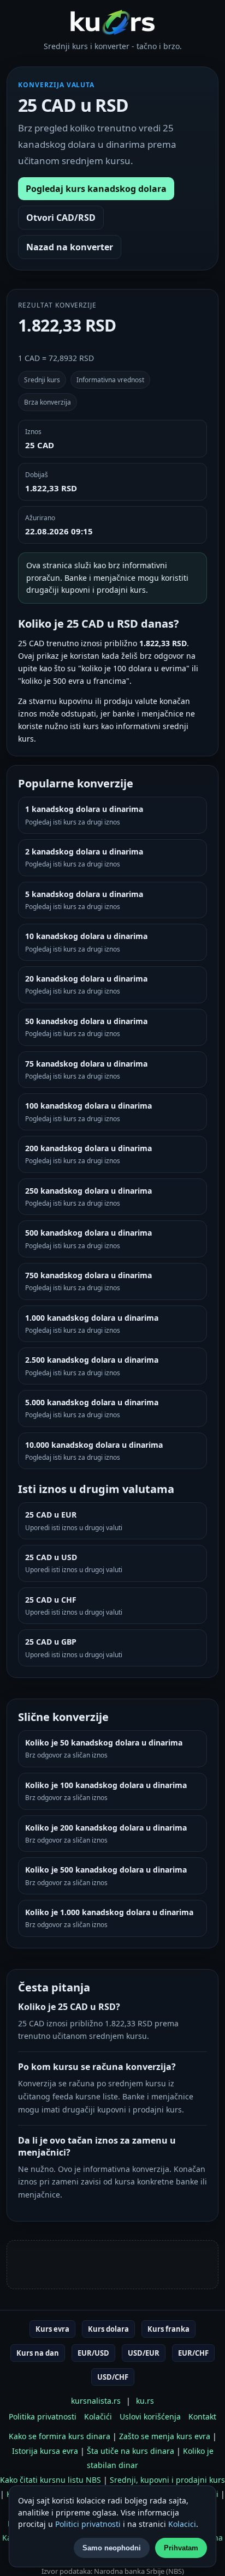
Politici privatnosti (88, 2524)
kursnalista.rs (96, 2401)
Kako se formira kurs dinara (60, 2436)
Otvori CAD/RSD (61, 218)
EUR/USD (93, 2353)
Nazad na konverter (70, 247)
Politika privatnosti (43, 2416)
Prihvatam (181, 2548)
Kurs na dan (38, 2353)
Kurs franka (168, 2329)
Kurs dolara (108, 2329)
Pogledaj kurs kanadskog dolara (96, 189)
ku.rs (145, 2401)
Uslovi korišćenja (150, 2416)
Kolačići (98, 2416)
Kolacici (182, 2524)
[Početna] (112, 22)
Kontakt (202, 2416)
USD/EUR (144, 2353)
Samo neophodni (112, 2548)
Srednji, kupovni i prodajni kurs (167, 2480)
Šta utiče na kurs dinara (131, 2451)
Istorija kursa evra (45, 2451)
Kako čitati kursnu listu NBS (51, 2480)
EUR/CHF (193, 2353)
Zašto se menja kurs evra (165, 2436)
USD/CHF (113, 2377)
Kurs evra (52, 2329)
